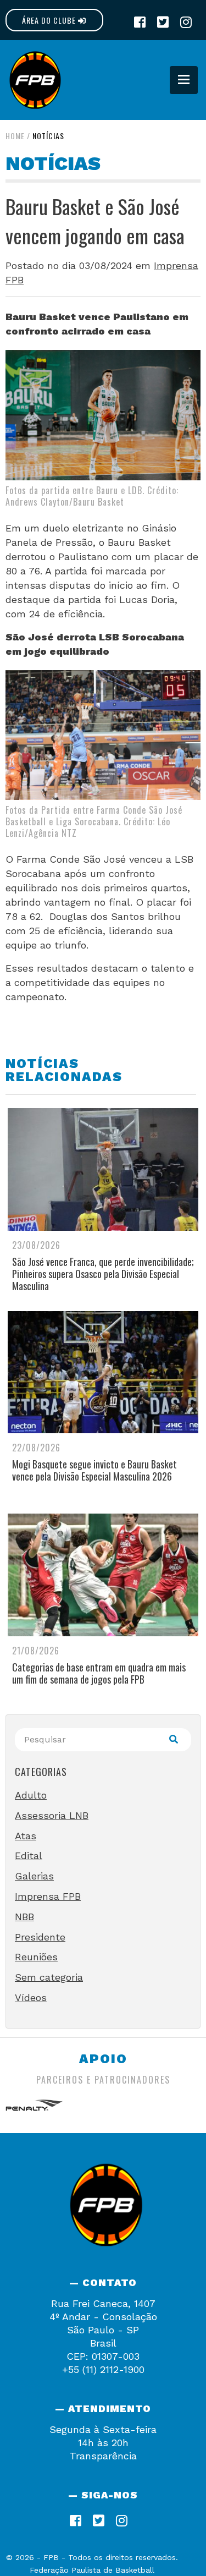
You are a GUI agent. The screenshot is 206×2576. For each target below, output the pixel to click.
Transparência (103, 2456)
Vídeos (31, 1997)
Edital (29, 1856)
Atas (26, 1836)
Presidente (40, 1937)
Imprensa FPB (48, 1896)
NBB (24, 1917)
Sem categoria (49, 1977)
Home (15, 136)
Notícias (48, 136)
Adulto (31, 1795)
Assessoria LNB (52, 1815)
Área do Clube (50, 20)
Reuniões (36, 1957)
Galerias (34, 1876)
